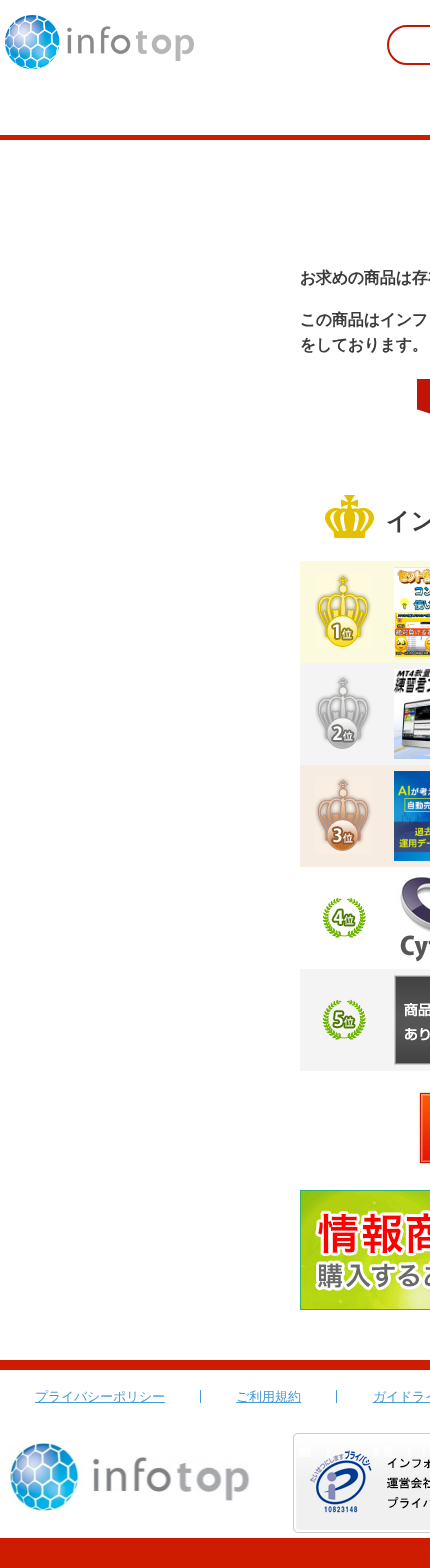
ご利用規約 (268, 1396)
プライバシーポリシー (100, 1396)
